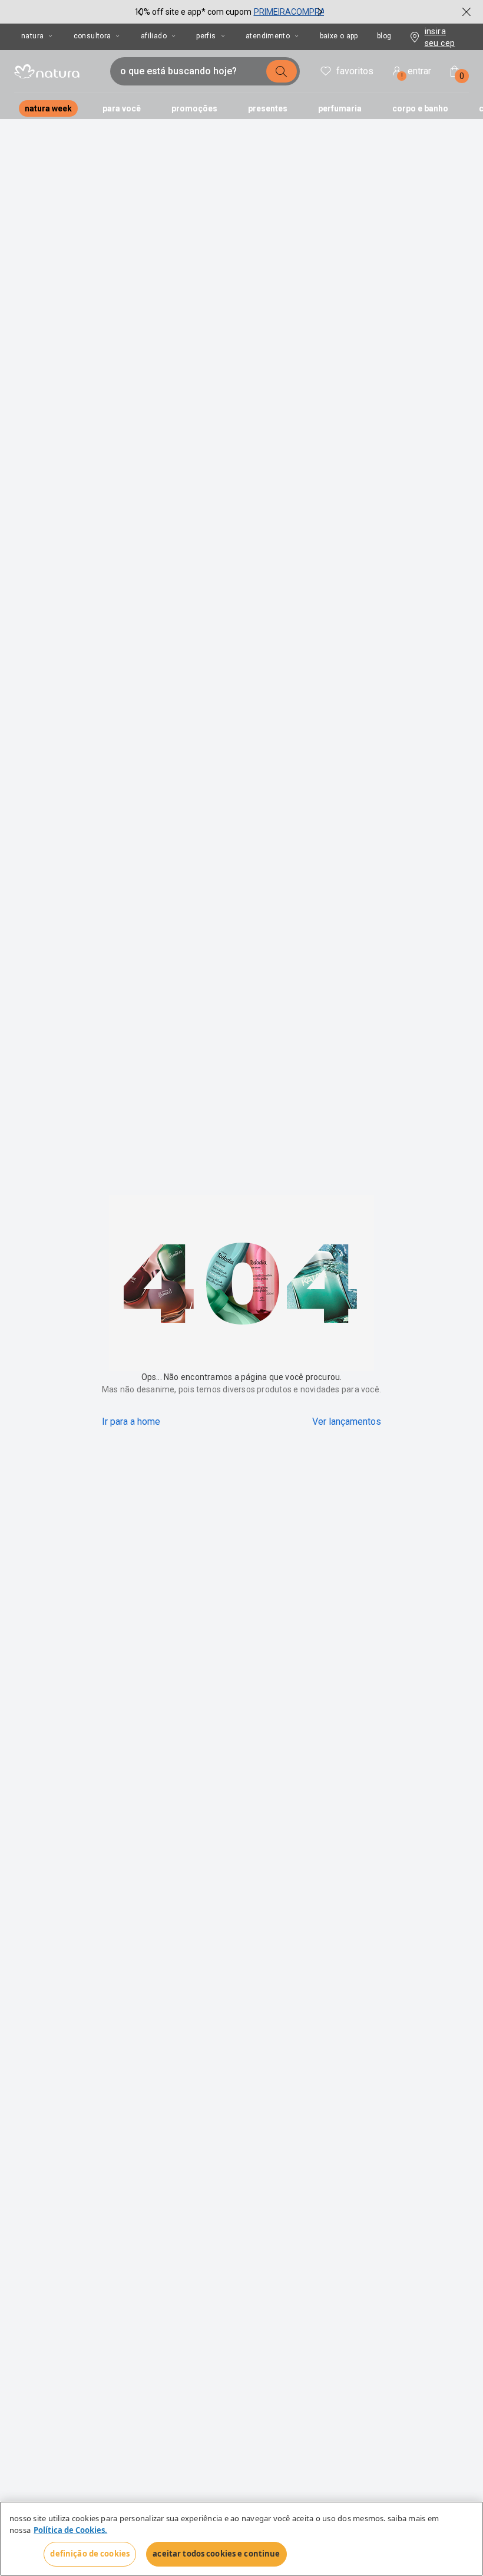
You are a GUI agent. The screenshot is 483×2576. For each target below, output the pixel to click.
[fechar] (467, 12)
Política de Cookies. (70, 2530)
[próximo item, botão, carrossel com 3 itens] (320, 12)
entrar (416, 73)
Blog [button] (384, 36)
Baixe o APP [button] (339, 36)
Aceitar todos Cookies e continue (216, 2554)
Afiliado (154, 36)
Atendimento (268, 36)
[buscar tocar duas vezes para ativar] (282, 71)
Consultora (92, 36)
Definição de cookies (90, 2554)
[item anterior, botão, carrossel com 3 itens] (140, 12)
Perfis (206, 36)
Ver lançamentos (347, 1422)
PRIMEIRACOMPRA (290, 12)
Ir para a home (131, 1422)
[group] (230, 12)
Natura (32, 36)
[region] (241, 2539)
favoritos (355, 71)
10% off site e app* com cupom (193, 12)
